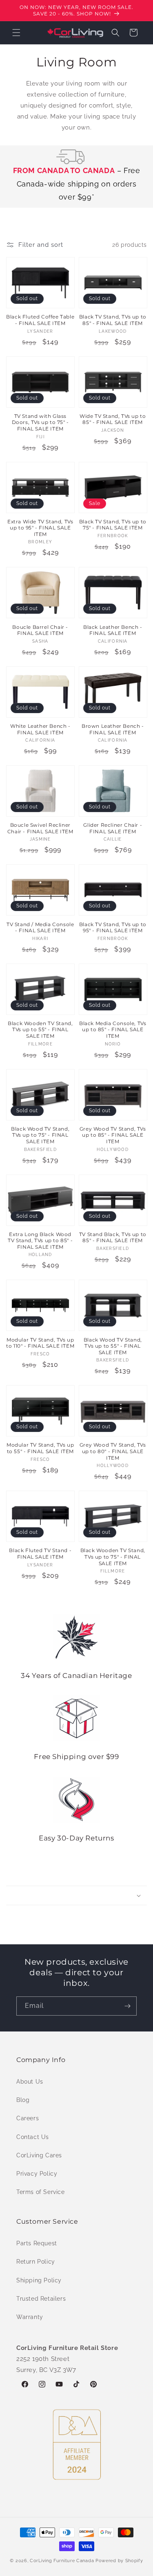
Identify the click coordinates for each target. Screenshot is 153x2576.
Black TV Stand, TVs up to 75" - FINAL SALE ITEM (113, 525)
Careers (28, 2118)
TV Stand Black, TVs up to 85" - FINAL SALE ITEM (113, 1237)
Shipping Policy (39, 2280)
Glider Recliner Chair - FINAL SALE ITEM (113, 828)
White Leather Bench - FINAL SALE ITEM (40, 729)
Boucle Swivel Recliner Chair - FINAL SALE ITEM (40, 828)
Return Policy (36, 2262)
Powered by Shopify (119, 2561)
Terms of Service (41, 2192)
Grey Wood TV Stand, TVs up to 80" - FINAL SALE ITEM (113, 1451)
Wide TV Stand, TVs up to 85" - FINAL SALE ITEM (113, 419)
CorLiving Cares (39, 2155)
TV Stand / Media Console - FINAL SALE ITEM (40, 928)
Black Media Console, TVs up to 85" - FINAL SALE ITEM (113, 1030)
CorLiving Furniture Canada (62, 2561)
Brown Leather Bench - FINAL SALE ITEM (113, 729)
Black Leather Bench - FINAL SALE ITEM (113, 630)
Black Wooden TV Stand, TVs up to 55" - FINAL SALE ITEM (40, 1030)
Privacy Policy (37, 2174)
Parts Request (37, 2243)
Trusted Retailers (41, 2299)
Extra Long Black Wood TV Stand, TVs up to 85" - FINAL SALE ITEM (40, 1241)
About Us (30, 2082)
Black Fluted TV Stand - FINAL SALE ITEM (40, 1554)
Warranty (30, 2317)
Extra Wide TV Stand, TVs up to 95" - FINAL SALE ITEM (40, 528)
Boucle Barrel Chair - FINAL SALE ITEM (40, 630)
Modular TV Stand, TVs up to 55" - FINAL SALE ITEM (40, 1448)
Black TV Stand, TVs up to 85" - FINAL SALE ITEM (113, 320)
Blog (23, 2100)
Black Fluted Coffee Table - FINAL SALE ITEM (40, 320)
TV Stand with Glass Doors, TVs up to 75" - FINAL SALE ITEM (40, 422)
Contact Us (33, 2137)
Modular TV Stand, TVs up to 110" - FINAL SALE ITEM (40, 1343)
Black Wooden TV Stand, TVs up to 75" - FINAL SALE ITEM (113, 1557)
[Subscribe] (127, 2006)
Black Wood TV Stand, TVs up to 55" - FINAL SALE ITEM (113, 1346)
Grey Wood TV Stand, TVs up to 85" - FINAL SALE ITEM (113, 1135)
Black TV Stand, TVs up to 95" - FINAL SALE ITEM (113, 928)
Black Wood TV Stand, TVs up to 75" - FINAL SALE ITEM (40, 1135)
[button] (16, 33)
